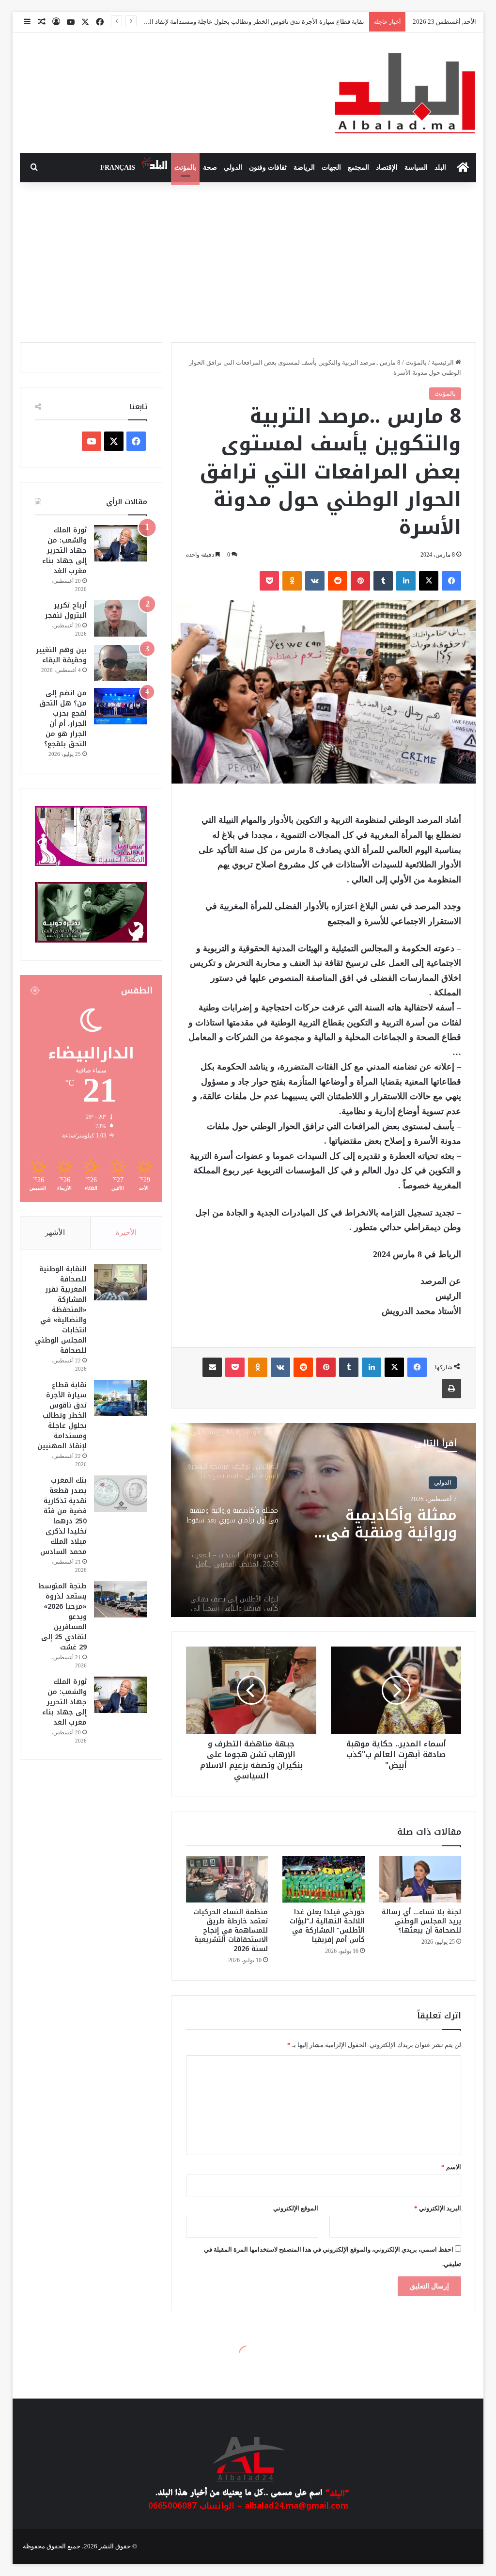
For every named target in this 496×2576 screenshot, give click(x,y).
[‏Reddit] (338, 581)
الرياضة (304, 168)
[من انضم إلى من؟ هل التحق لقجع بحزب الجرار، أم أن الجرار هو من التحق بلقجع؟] (121, 706)
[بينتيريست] (360, 581)
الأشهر (55, 1232)
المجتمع (358, 168)
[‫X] (429, 581)
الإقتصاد (387, 168)
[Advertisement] (248, 260)
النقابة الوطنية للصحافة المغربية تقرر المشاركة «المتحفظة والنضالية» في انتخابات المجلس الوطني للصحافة (61, 1310)
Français (118, 168)
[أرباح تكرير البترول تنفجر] (121, 618)
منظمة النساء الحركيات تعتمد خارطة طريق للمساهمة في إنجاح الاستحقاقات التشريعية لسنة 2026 (231, 1930)
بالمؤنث (185, 168)
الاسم (451, 2167)
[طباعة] (451, 1389)
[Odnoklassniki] (292, 581)
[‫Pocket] (269, 581)
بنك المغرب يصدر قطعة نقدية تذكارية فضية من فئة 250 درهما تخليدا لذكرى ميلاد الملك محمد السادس (63, 1516)
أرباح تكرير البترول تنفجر (66, 610)
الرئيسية (443, 362)
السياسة (416, 168)
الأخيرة (126, 1232)
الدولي (233, 168)
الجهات (331, 168)
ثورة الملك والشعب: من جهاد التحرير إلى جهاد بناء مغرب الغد (64, 551)
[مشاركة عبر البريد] (212, 1367)
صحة (210, 168)
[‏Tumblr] (383, 581)
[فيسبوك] (451, 581)
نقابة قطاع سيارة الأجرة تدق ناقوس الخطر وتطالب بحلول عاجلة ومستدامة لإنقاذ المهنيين (62, 1416)
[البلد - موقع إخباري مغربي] (405, 93)
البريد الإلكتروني (438, 2208)
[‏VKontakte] (315, 581)
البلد (440, 168)
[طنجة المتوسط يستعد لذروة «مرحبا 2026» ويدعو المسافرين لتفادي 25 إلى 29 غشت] (121, 1599)
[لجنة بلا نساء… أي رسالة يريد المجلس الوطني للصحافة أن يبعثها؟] (420, 1879)
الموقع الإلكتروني (296, 2208)
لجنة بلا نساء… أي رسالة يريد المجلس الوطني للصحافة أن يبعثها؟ (421, 1921)
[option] (323, 1520)
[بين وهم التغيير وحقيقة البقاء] (121, 663)
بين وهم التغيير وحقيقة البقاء (61, 655)
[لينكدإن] (406, 581)
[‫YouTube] (92, 441)
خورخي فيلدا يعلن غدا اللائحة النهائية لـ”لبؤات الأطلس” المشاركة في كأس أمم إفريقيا (327, 1926)
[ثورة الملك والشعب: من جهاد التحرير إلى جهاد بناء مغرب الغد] (121, 543)
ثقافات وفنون (268, 168)
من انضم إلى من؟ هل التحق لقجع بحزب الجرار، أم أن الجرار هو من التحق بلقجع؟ (63, 719)
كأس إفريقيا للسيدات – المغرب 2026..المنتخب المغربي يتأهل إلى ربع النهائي (379, 1524)
